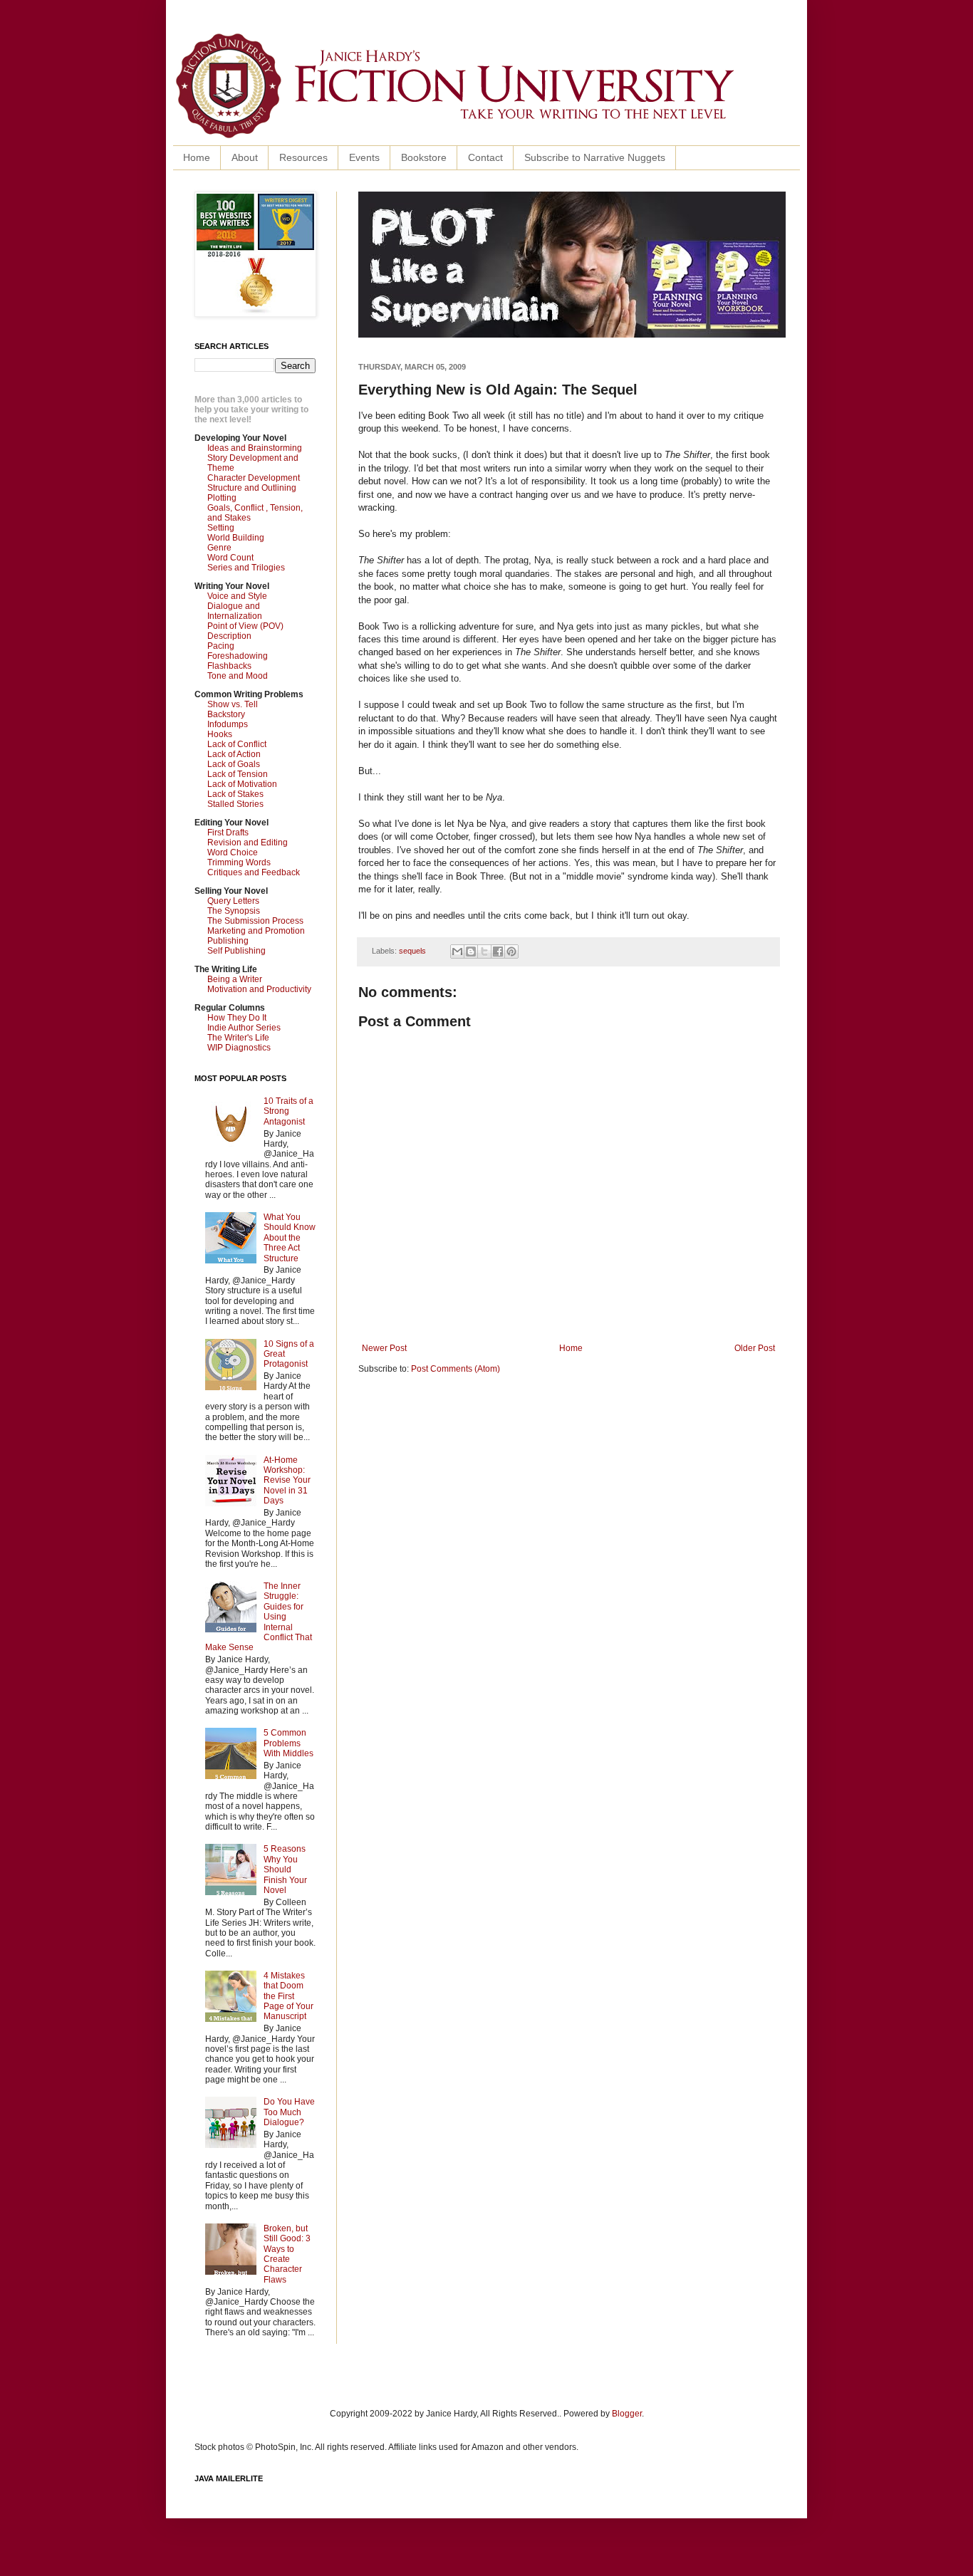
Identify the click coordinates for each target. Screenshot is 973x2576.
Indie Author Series (244, 1028)
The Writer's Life (238, 1038)
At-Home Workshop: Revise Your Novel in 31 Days (287, 1481)
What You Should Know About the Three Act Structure (290, 1238)
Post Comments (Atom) (456, 1369)
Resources (303, 157)
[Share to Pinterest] (511, 951)
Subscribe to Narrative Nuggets (595, 157)
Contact (485, 157)
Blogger (627, 2414)
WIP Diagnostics (239, 1048)
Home (197, 157)
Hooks (220, 734)
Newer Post (384, 1348)
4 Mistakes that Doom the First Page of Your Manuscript (288, 1996)
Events (364, 157)
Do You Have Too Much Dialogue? (289, 2112)
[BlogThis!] (471, 951)
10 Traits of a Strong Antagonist (288, 1111)
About (245, 157)
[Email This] (457, 951)
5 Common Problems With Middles (288, 1743)
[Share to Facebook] (498, 951)
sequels (412, 951)
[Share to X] (484, 951)
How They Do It (237, 1018)
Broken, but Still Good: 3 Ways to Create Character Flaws (287, 2254)
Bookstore (424, 157)
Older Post (755, 1348)
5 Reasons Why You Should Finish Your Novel (285, 1870)
